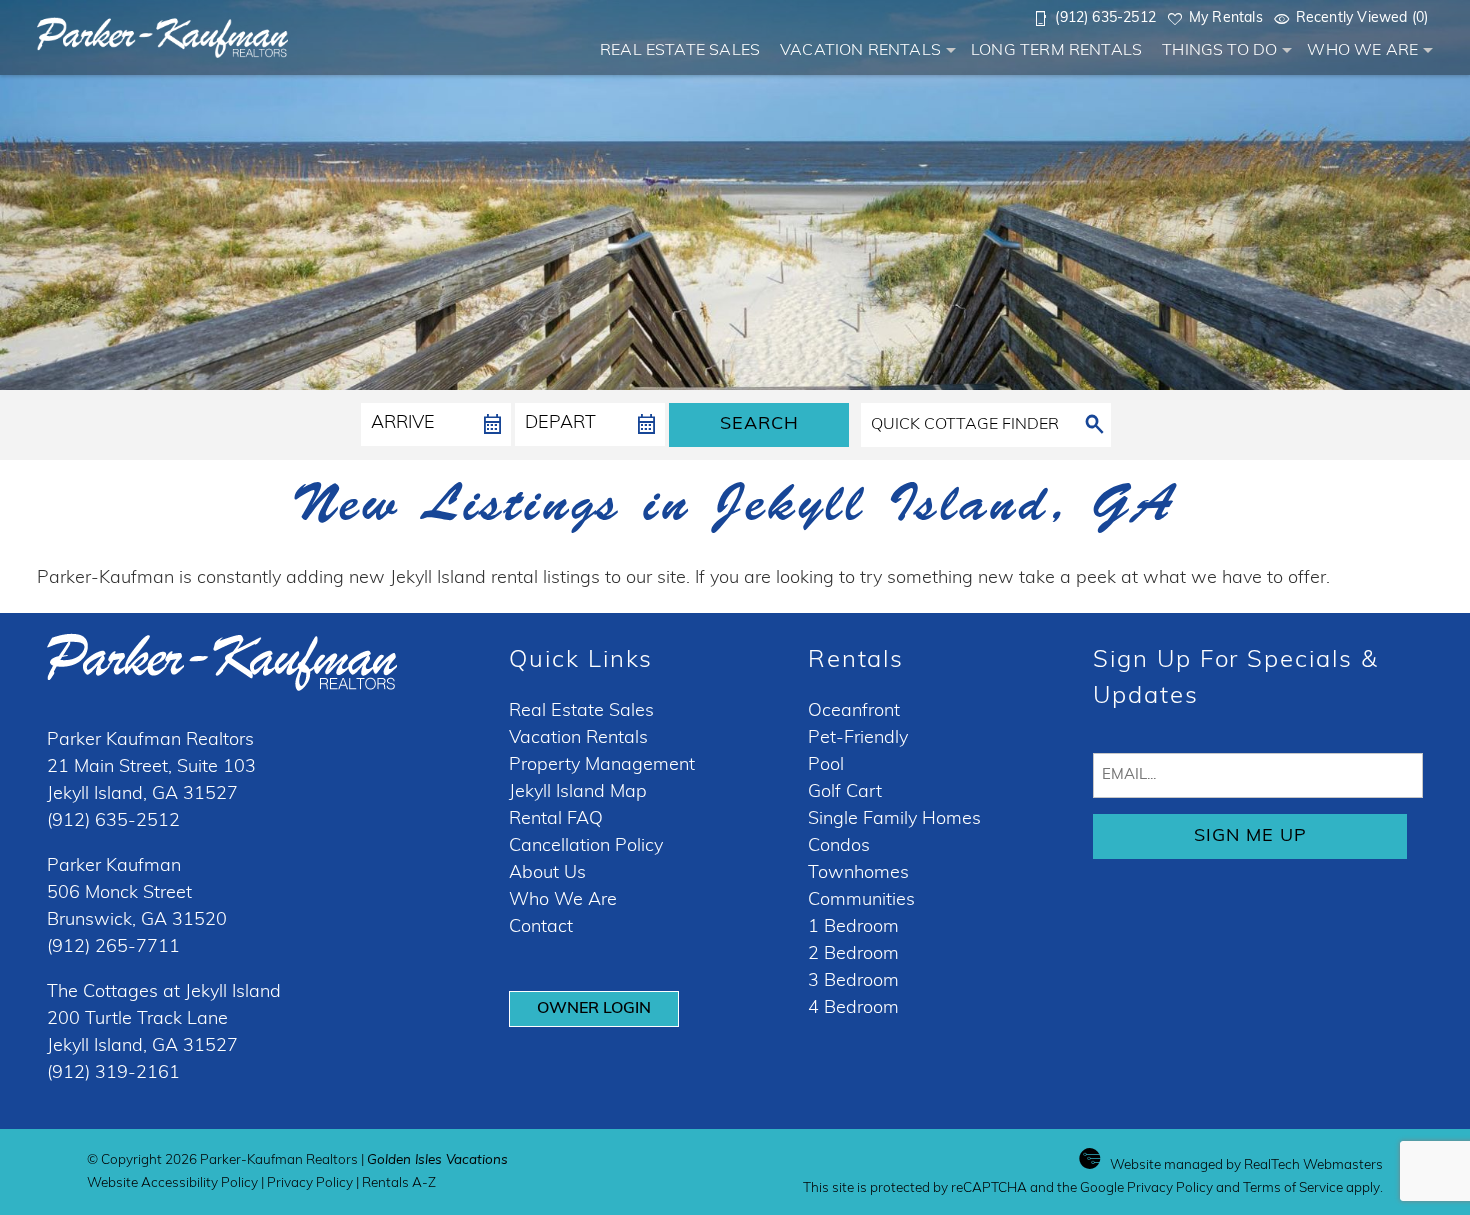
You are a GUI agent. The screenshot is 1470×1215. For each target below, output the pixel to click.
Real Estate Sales (680, 51)
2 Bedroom (853, 955)
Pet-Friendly (858, 739)
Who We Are (1362, 51)
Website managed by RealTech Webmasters (1246, 1165)
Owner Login (594, 1009)
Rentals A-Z (399, 1183)
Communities (861, 901)
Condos (839, 847)
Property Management (602, 766)
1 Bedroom (853, 928)
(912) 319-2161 (113, 1074)
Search (759, 425)
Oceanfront (854, 712)
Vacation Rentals (860, 51)
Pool (826, 766)
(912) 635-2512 (113, 822)
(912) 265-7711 (113, 948)
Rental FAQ (556, 820)
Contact (541, 928)
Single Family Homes (894, 820)
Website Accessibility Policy (172, 1183)
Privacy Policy (310, 1183)
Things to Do (1219, 51)
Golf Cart (845, 793)
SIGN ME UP (1250, 837)
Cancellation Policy (586, 847)
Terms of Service (1293, 1188)
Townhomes (858, 874)
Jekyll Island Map (578, 793)
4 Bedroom (853, 1009)
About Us (547, 874)
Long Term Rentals (1056, 51)
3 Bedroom (853, 982)
